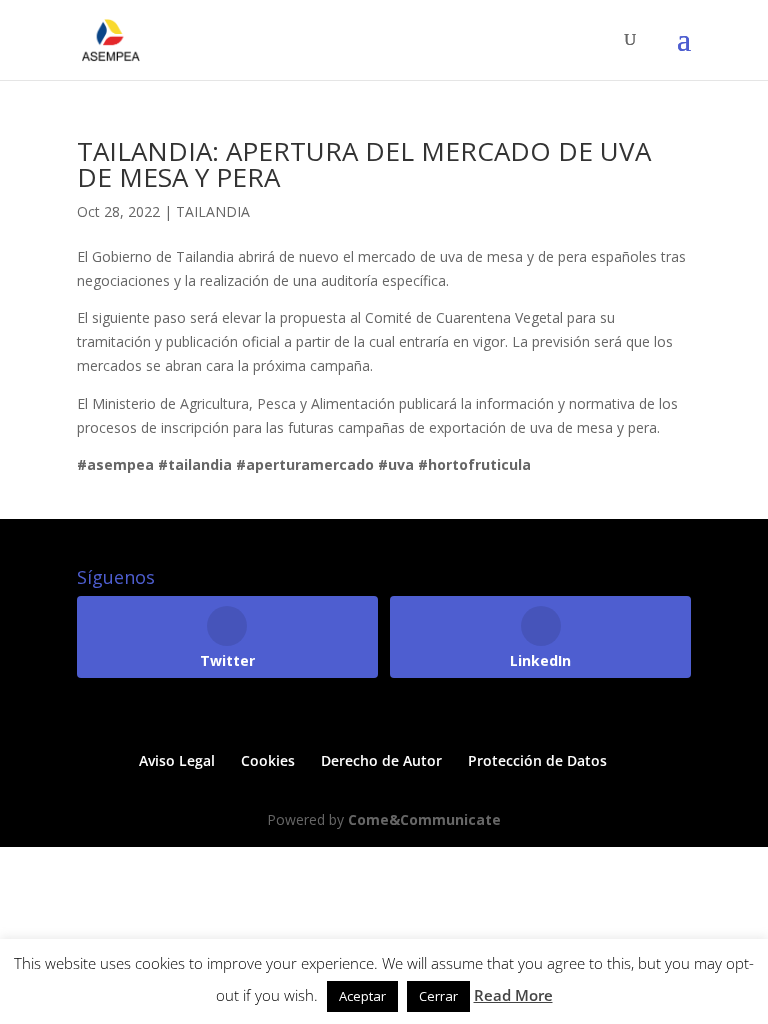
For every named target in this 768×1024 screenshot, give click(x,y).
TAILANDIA (213, 211)
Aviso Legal (177, 760)
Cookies (268, 760)
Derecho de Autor (381, 760)
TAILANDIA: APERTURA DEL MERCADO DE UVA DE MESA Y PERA (364, 164)
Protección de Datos (537, 760)
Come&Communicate (424, 819)
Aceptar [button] (362, 996)
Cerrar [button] (438, 996)
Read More (513, 995)
